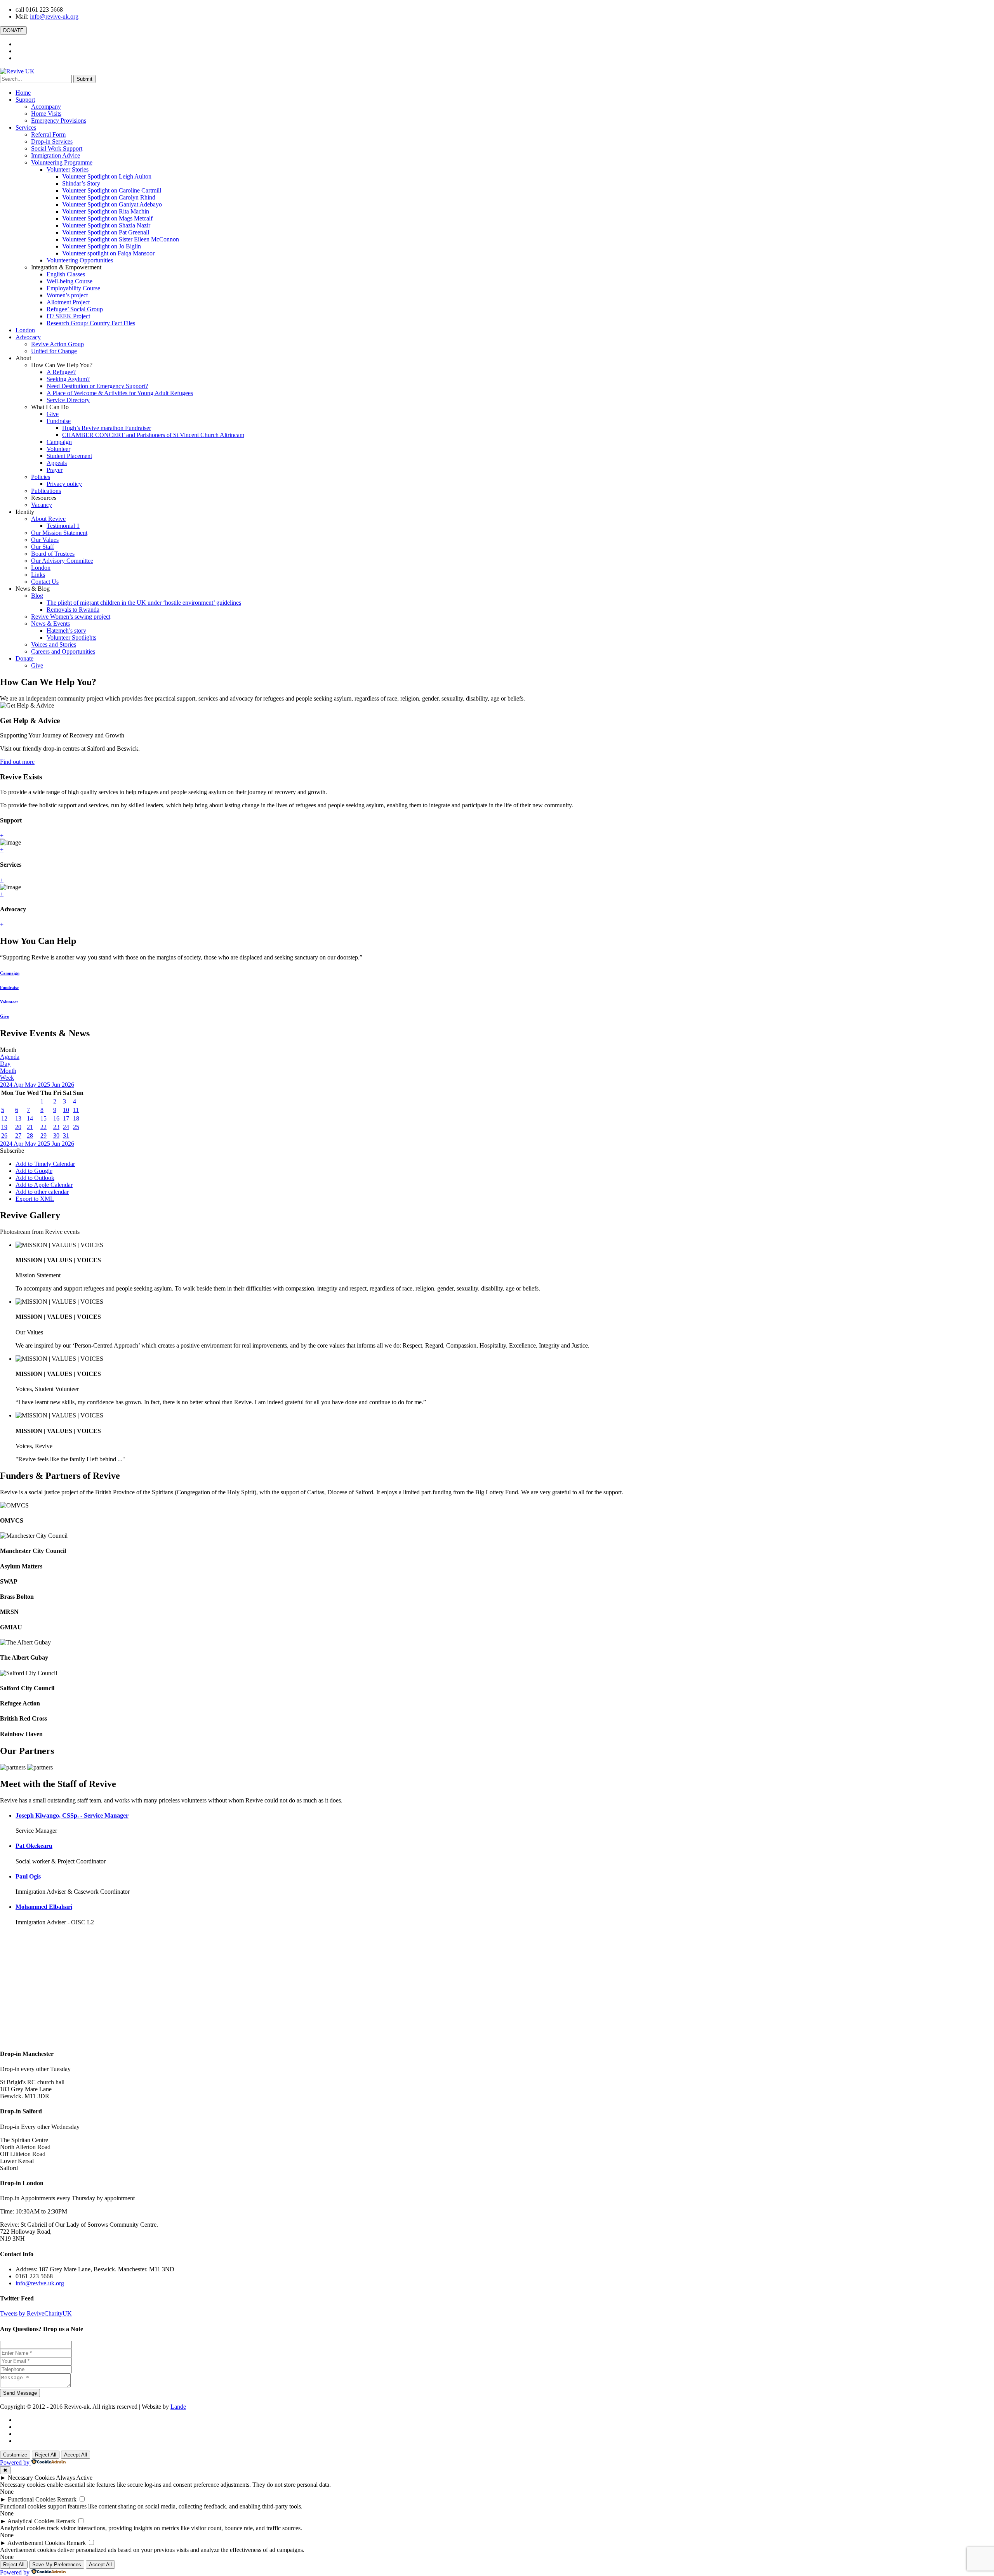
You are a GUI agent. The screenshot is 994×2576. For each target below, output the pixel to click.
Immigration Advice (56, 155)
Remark (67, 2499)
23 (56, 1127)
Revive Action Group (57, 344)
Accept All (76, 2455)
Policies (41, 477)
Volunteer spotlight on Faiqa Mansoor (108, 253)
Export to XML (35, 1199)
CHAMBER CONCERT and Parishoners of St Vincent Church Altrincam (153, 435)
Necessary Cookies (31, 2478)
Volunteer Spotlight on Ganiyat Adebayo (112, 204)
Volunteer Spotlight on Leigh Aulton (107, 176)
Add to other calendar (42, 1192)
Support (25, 100)
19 (4, 1127)
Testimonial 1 (63, 526)
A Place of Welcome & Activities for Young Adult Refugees (120, 393)
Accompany (46, 107)
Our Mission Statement (59, 533)
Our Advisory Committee (62, 561)
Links (38, 575)
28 (30, 1135)
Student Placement (69, 456)
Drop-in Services (52, 141)
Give (53, 414)
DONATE (13, 30)
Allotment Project (68, 302)
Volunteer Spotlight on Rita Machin (106, 211)
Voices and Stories (54, 644)
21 (30, 1127)
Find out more (17, 762)
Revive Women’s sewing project (71, 617)
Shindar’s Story (81, 183)
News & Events (50, 624)
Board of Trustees (53, 554)
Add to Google (34, 1171)
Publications (46, 491)
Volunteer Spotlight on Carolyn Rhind (109, 197)
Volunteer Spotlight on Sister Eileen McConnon (121, 239)
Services (26, 127)
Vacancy (42, 505)
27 (18, 1135)
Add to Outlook (35, 1178)
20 (18, 1127)
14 (30, 1118)
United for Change (54, 351)
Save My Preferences (57, 2565)
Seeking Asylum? (68, 379)
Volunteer (58, 449)
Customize (15, 2455)
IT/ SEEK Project (68, 316)
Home (23, 93)
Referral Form (48, 134)
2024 (7, 1085)
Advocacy (28, 337)
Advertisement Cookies (36, 2543)
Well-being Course (70, 281)
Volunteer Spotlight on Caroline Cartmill (112, 190)
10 (66, 1110)
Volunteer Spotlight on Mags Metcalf (107, 218)
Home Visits (46, 114)
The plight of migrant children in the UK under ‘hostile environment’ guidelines (144, 603)
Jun (57, 1085)
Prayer (55, 470)
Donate (24, 658)
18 (76, 1118)
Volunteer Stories (68, 169)
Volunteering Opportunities (80, 260)
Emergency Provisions (59, 121)
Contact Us (45, 582)
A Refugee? (61, 372)
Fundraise (59, 421)
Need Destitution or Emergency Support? (97, 386)
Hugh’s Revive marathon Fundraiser (107, 428)
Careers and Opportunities (63, 651)
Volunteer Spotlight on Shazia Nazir (106, 225)
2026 (68, 1085)
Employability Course (73, 288)
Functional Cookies (32, 2499)
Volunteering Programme (62, 162)
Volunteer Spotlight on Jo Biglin (102, 246)
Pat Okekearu (34, 1846)
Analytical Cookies (31, 2521)
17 (66, 1118)
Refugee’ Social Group (75, 309)
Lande (178, 2407)
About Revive (48, 519)
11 (76, 1110)
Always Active (74, 2478)
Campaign (59, 442)
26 (4, 1135)
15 (43, 1118)
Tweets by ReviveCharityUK (36, 2313)
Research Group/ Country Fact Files (91, 323)
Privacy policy (64, 484)
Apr (19, 1085)
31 (66, 1135)
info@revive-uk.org (54, 16)
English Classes (66, 274)
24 (66, 1127)
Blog (37, 596)
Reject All (46, 2455)
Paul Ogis (28, 1876)
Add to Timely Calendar (45, 1164)
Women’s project (67, 295)
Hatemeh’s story (66, 631)
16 (56, 1118)
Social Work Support (57, 148)
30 (56, 1135)
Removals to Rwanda (73, 610)
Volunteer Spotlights (71, 637)
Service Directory (68, 400)
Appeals (57, 463)
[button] (12, 1151)
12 (4, 1118)
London (25, 330)
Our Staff (43, 547)
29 (43, 1135)
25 (76, 1127)
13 (18, 1118)
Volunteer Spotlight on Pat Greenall (106, 232)
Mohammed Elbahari (44, 1907)
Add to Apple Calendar (44, 1185)
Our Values (45, 540)
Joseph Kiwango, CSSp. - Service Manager (72, 1815)
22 (43, 1127)
